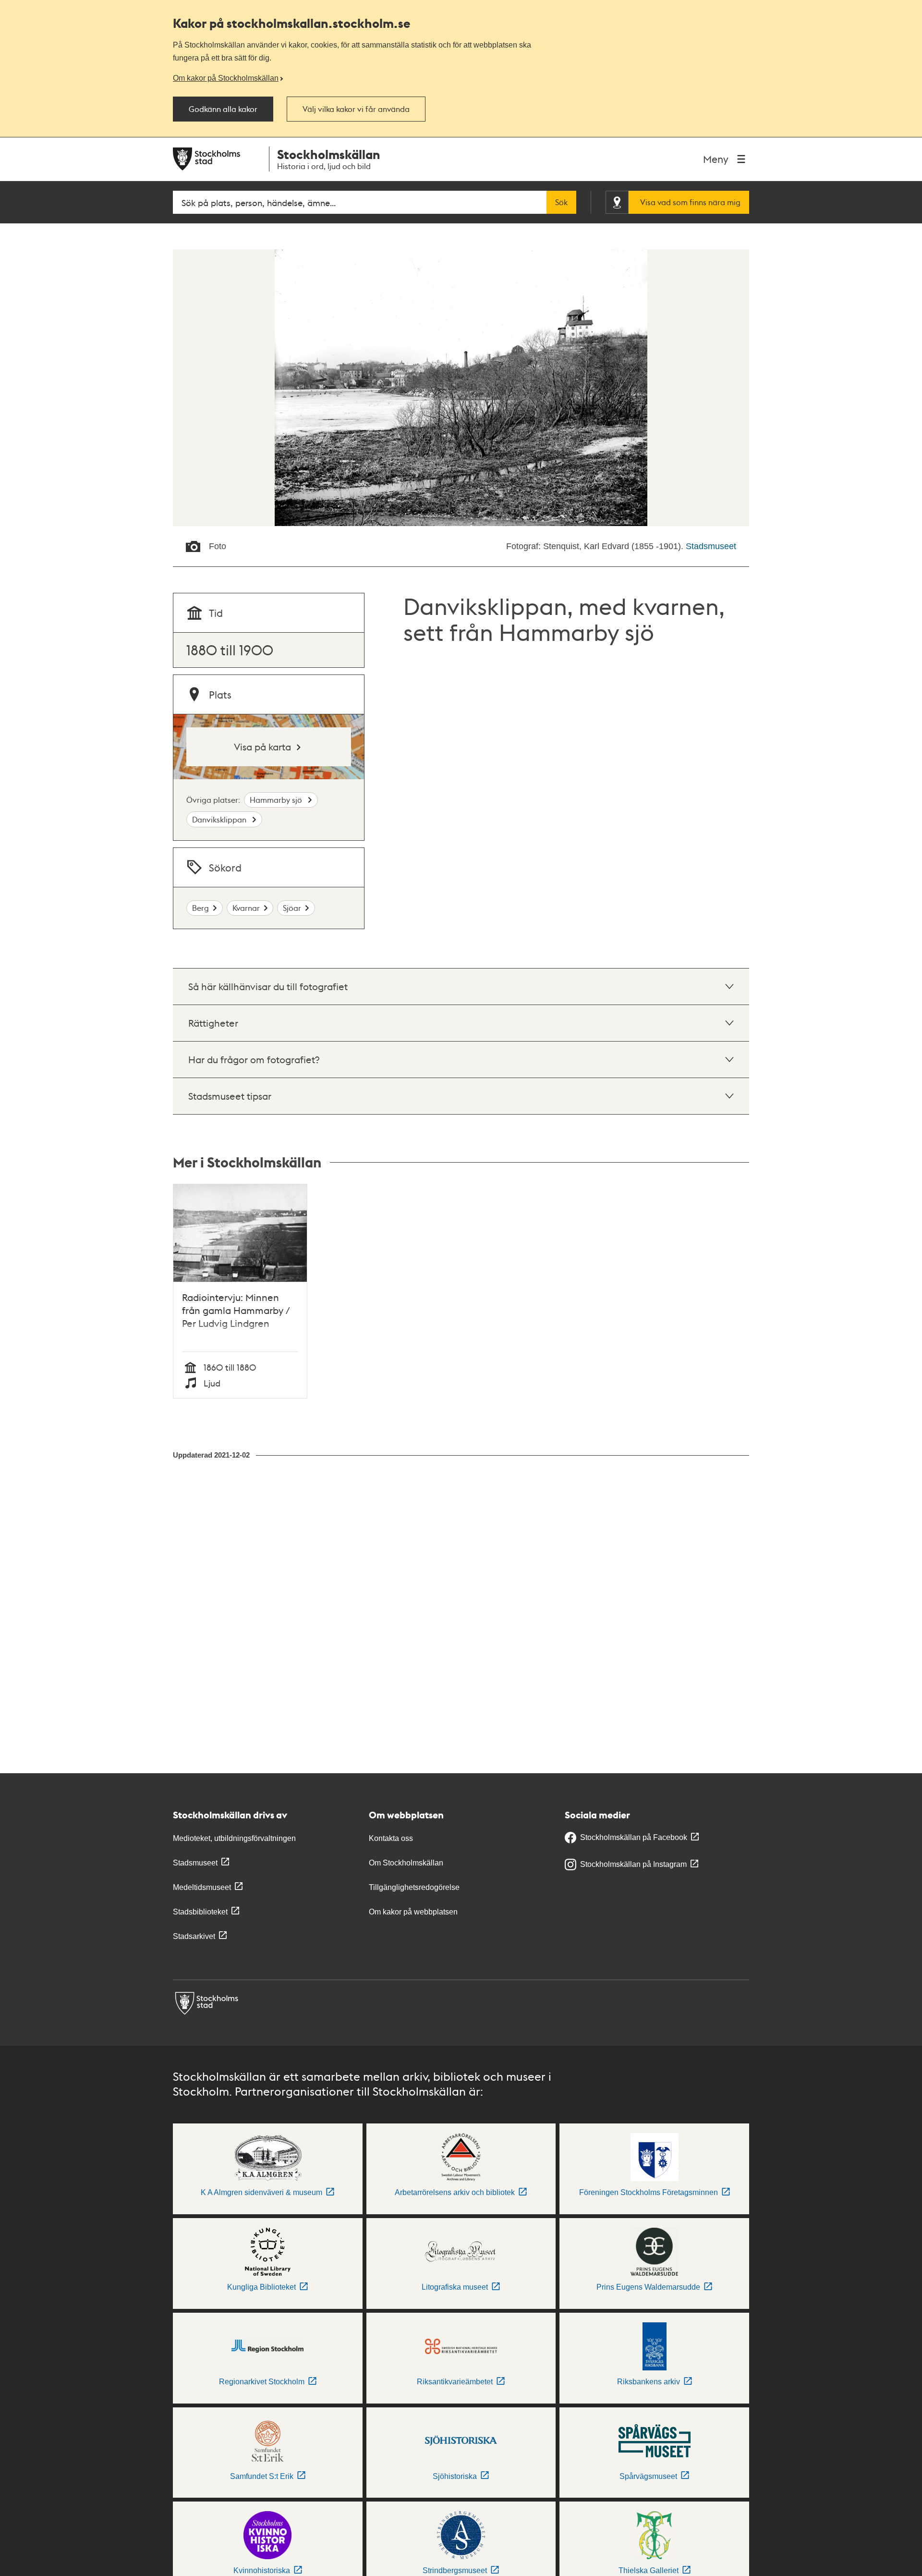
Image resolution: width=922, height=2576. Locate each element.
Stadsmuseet (711, 546)
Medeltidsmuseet (202, 1887)
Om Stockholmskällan (406, 1863)
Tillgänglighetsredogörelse (414, 1887)
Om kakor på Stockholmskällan (226, 78)
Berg (200, 908)
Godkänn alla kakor (223, 109)
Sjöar (292, 908)
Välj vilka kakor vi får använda (356, 109)
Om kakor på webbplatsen (413, 1912)
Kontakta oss (391, 1838)
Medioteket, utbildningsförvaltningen (234, 1838)
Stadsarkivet (194, 1936)
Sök (561, 202)
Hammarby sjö (277, 800)
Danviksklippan (220, 819)
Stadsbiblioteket (200, 1912)
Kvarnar (246, 908)
